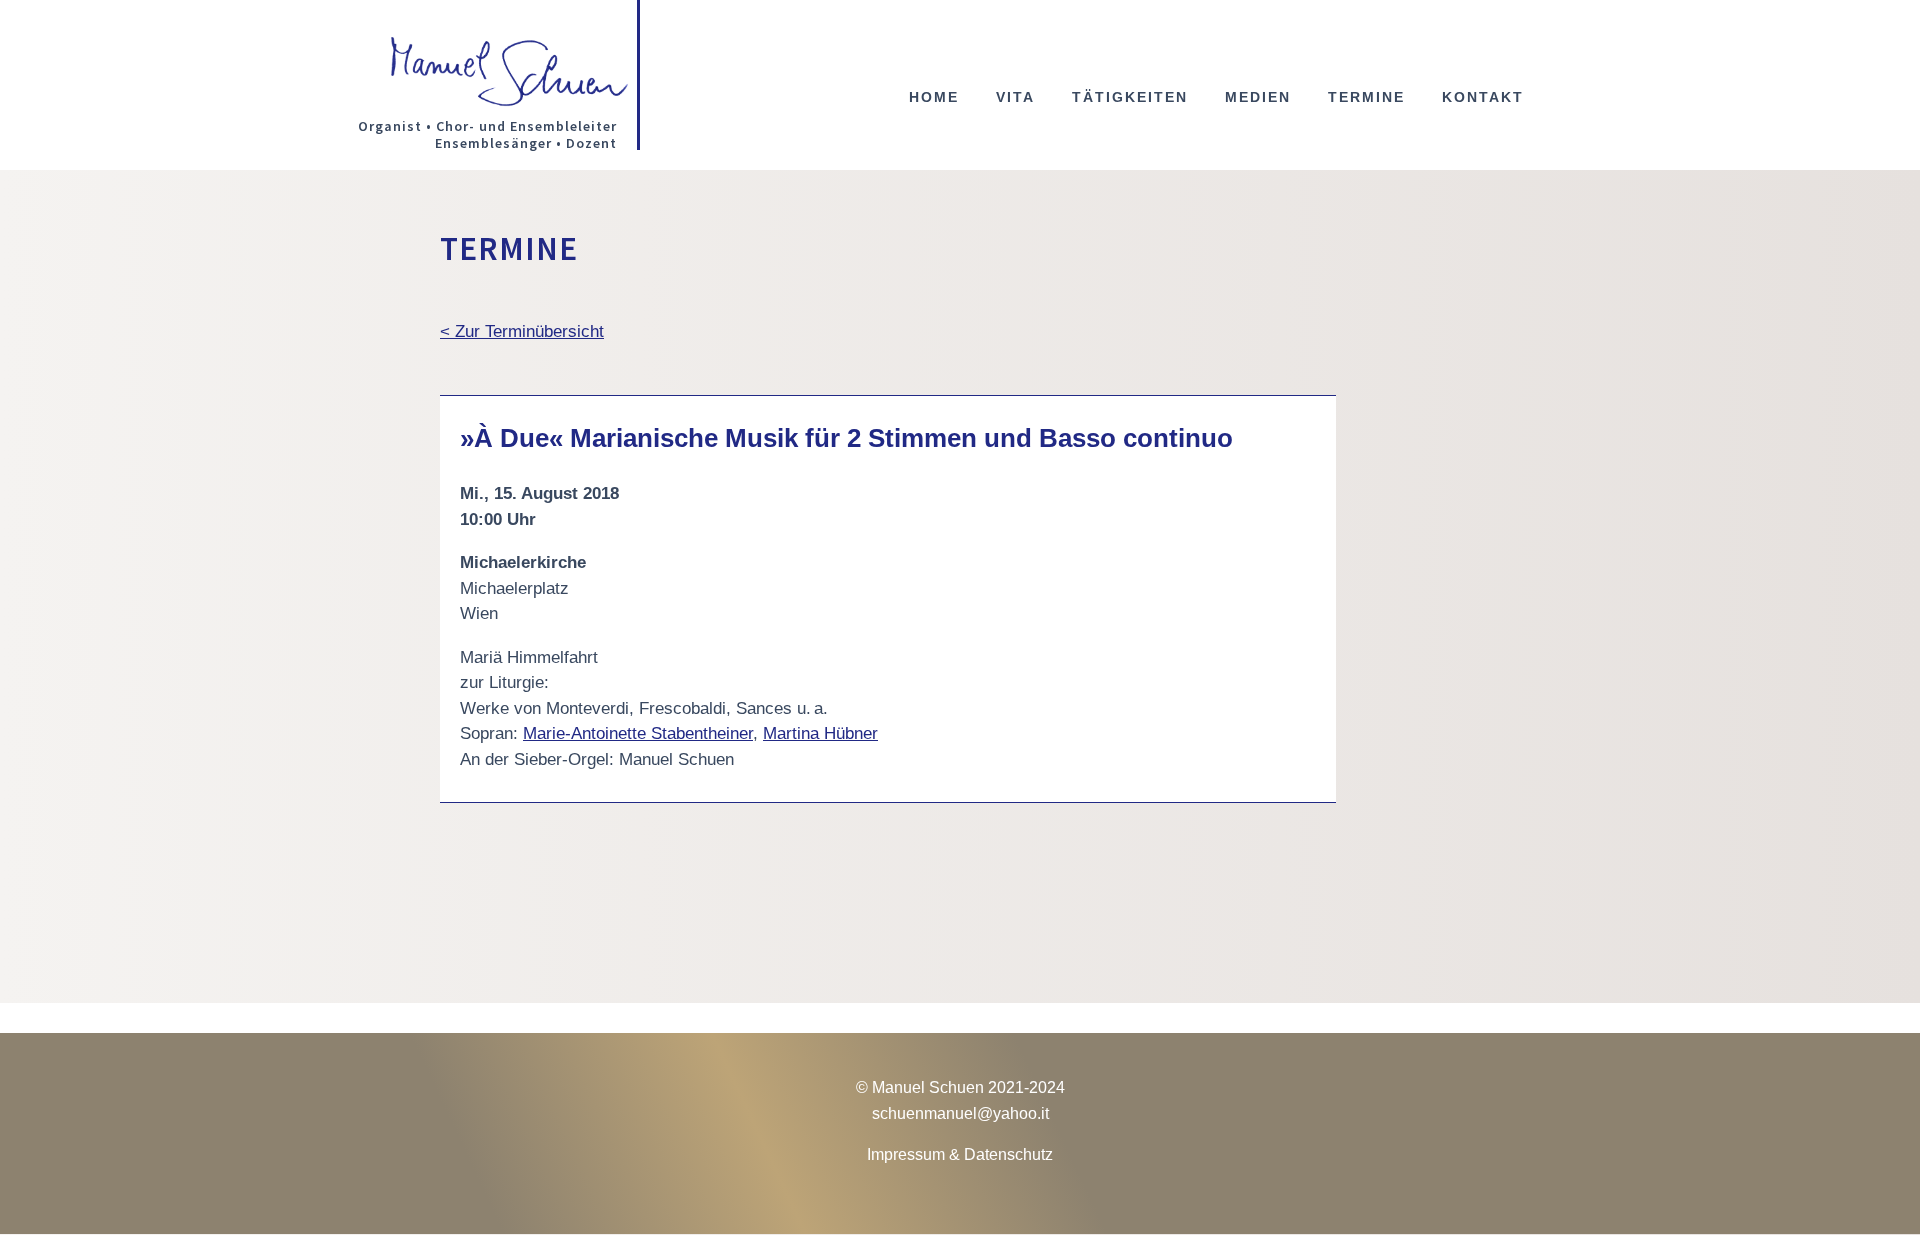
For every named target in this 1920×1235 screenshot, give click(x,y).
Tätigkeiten (1130, 97)
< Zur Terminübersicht (522, 331)
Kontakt (1483, 97)
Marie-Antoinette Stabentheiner (638, 733)
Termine (1366, 97)
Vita (1015, 97)
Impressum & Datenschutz (960, 1154)
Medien (1258, 97)
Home (934, 97)
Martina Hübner (820, 733)
